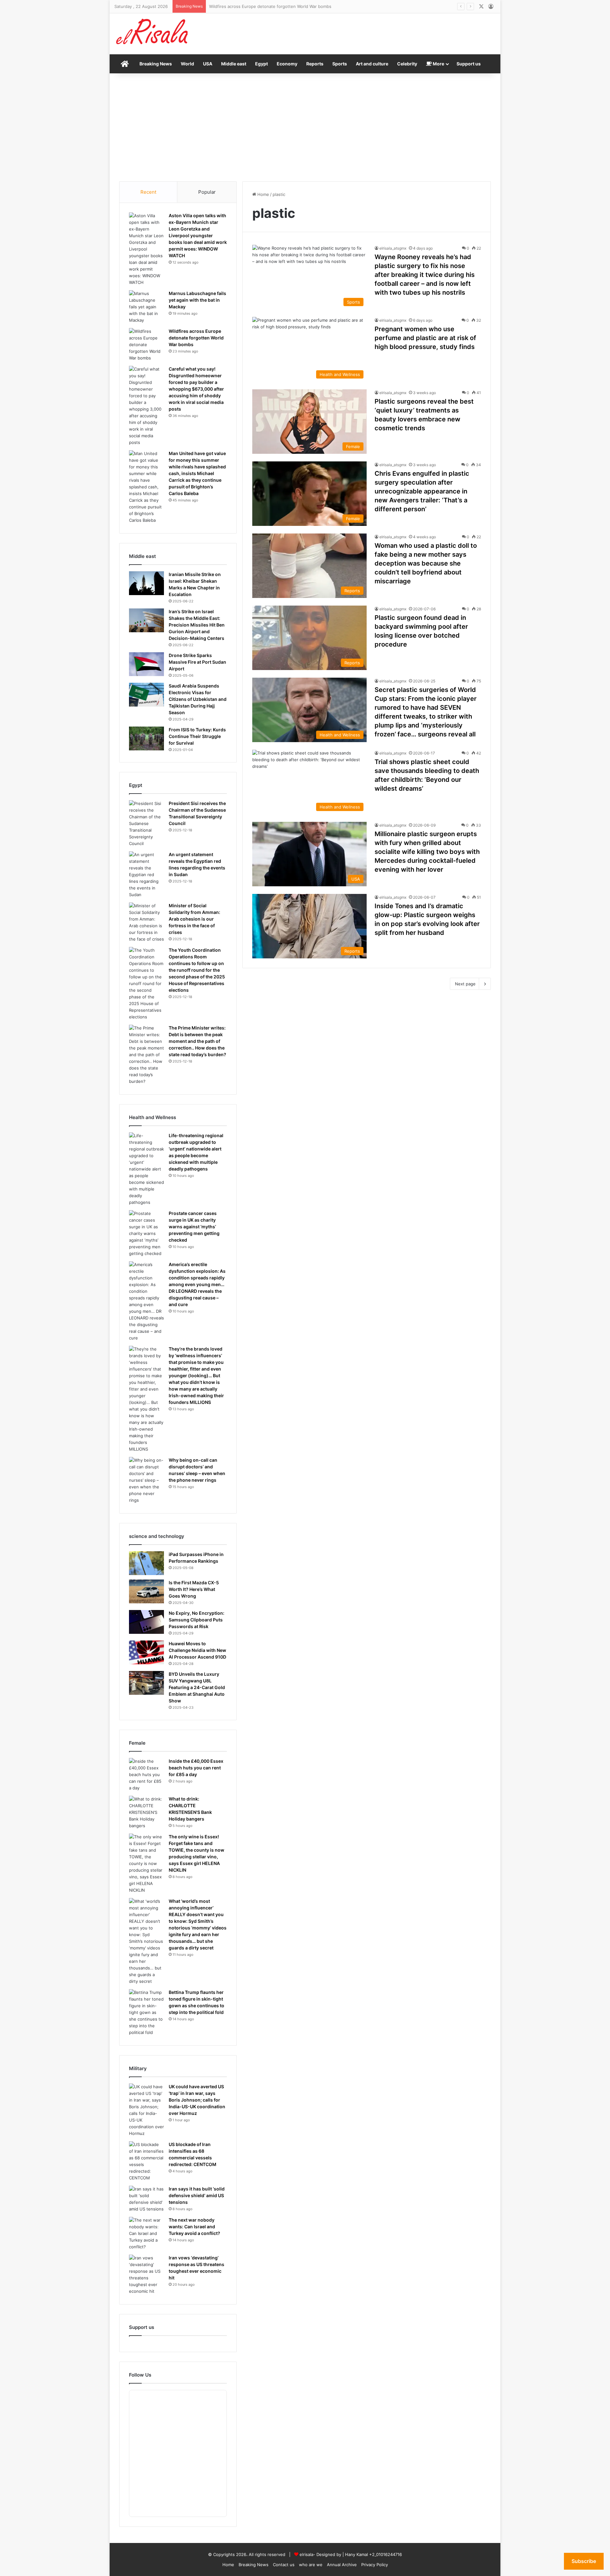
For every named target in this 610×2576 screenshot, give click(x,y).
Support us (469, 64)
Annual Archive (342, 2565)
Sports (340, 64)
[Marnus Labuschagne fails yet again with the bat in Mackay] (146, 307)
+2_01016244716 (386, 2554)
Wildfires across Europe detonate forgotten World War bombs (196, 338)
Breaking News (156, 64)
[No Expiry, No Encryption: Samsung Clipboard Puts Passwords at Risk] (146, 1622)
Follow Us (140, 2375)
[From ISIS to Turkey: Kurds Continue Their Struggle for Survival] (146, 738)
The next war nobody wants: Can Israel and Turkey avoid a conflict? (194, 2227)
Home (263, 194)
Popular (207, 192)
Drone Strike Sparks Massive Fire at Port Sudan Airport (197, 662)
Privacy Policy (375, 2565)
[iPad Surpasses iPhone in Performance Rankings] (146, 1563)
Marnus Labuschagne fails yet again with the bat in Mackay (197, 300)
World (187, 64)
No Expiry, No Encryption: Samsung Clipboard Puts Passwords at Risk (197, 1620)
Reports (315, 64)
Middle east (234, 64)
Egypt (261, 64)
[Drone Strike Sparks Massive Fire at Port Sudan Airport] (146, 664)
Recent (148, 192)
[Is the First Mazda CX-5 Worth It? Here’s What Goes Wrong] (146, 1591)
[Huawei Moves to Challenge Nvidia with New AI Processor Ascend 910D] (146, 1652)
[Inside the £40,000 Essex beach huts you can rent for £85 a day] (146, 1775)
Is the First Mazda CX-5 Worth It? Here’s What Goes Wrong (194, 1589)
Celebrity (407, 64)
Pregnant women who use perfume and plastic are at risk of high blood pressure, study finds (425, 338)
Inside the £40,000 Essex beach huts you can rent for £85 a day (196, 1768)
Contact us (284, 2565)
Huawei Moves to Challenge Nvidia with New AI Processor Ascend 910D (197, 1650)
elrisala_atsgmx (393, 248)
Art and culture (372, 64)
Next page (465, 984)
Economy (287, 64)
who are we (311, 2565)
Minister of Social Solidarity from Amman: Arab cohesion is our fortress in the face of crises (194, 919)
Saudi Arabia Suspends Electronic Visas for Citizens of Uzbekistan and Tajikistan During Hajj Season (198, 699)
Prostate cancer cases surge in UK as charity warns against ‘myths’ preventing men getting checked (194, 1227)
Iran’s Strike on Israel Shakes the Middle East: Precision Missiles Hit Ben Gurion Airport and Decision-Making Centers (197, 625)
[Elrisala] (152, 34)
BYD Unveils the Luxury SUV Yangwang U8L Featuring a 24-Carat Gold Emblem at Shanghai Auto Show (197, 1687)
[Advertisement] (305, 127)
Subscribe (584, 2561)
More (438, 64)
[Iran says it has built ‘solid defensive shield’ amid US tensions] (146, 2199)
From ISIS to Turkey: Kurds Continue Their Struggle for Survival (197, 736)
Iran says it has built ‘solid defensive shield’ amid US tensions (197, 2195)
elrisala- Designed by (321, 2554)
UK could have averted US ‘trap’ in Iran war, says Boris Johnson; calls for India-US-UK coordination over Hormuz (197, 2100)
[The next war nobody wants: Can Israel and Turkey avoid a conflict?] (146, 2234)
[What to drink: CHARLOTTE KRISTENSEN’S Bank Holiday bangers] (146, 1812)
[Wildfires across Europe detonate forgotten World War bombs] (146, 345)
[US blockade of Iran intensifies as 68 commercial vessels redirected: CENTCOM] (146, 2161)
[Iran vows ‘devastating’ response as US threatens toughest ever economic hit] (146, 2275)
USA (208, 64)
